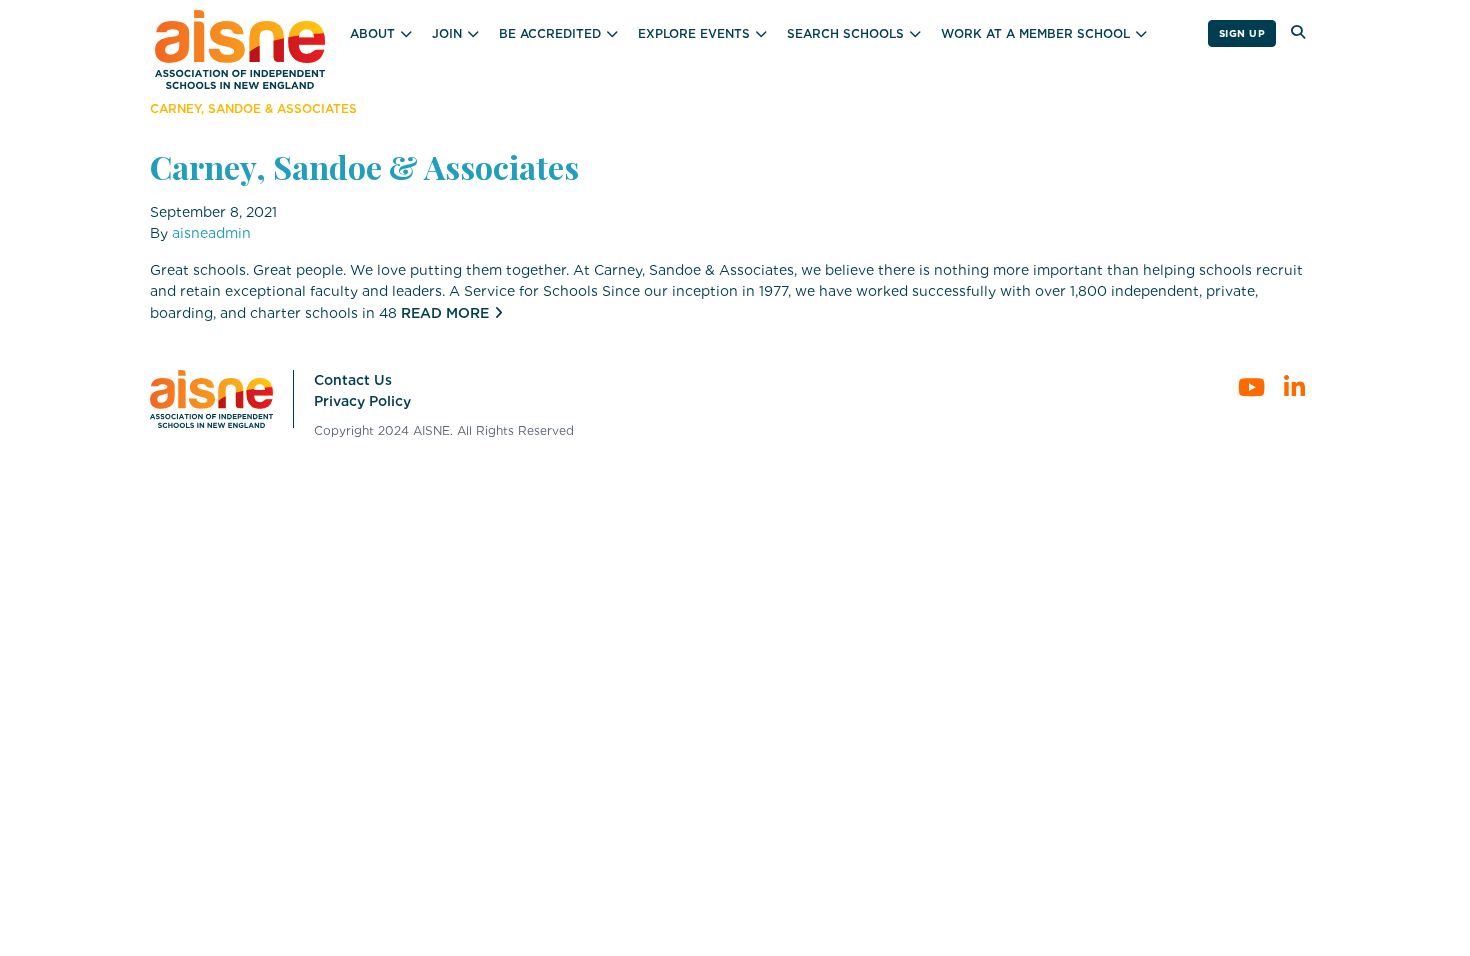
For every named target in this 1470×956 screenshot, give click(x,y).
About (372, 33)
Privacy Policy (362, 401)
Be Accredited (550, 33)
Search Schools (845, 33)
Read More (445, 313)
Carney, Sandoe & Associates (364, 166)
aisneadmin (211, 233)
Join (447, 33)
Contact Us (353, 380)
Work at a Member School (1035, 33)
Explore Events (694, 33)
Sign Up (1242, 33)
